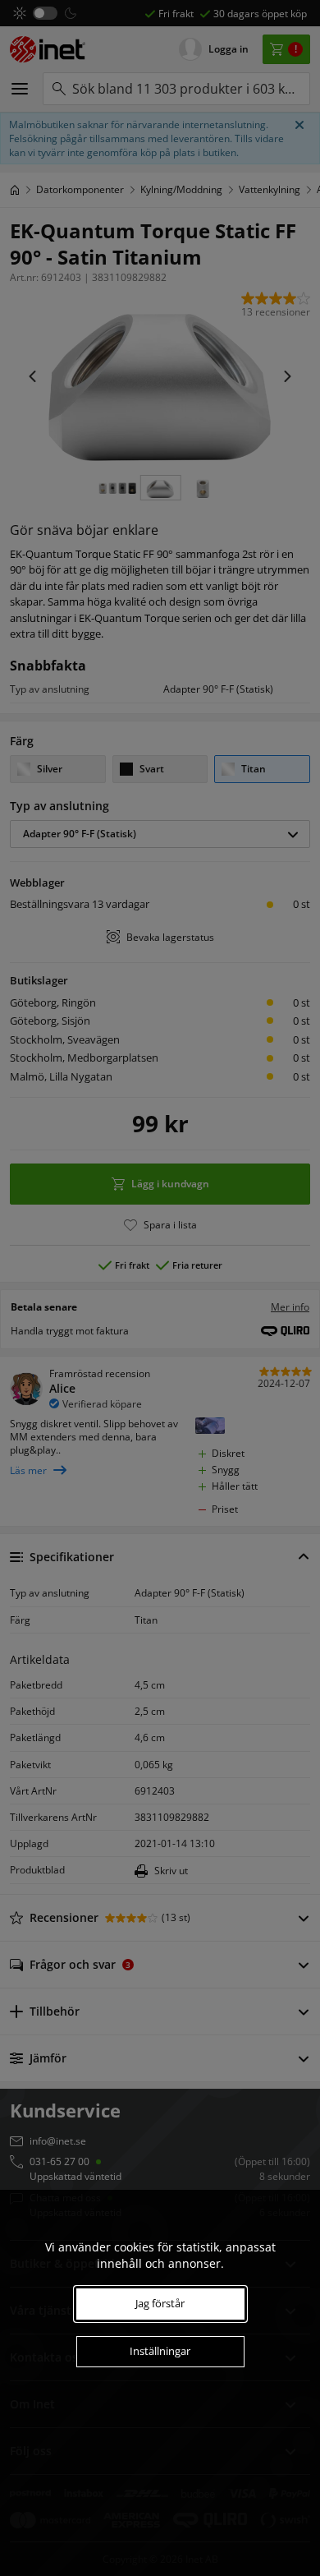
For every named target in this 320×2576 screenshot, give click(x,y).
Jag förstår (160, 2303)
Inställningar (160, 2351)
